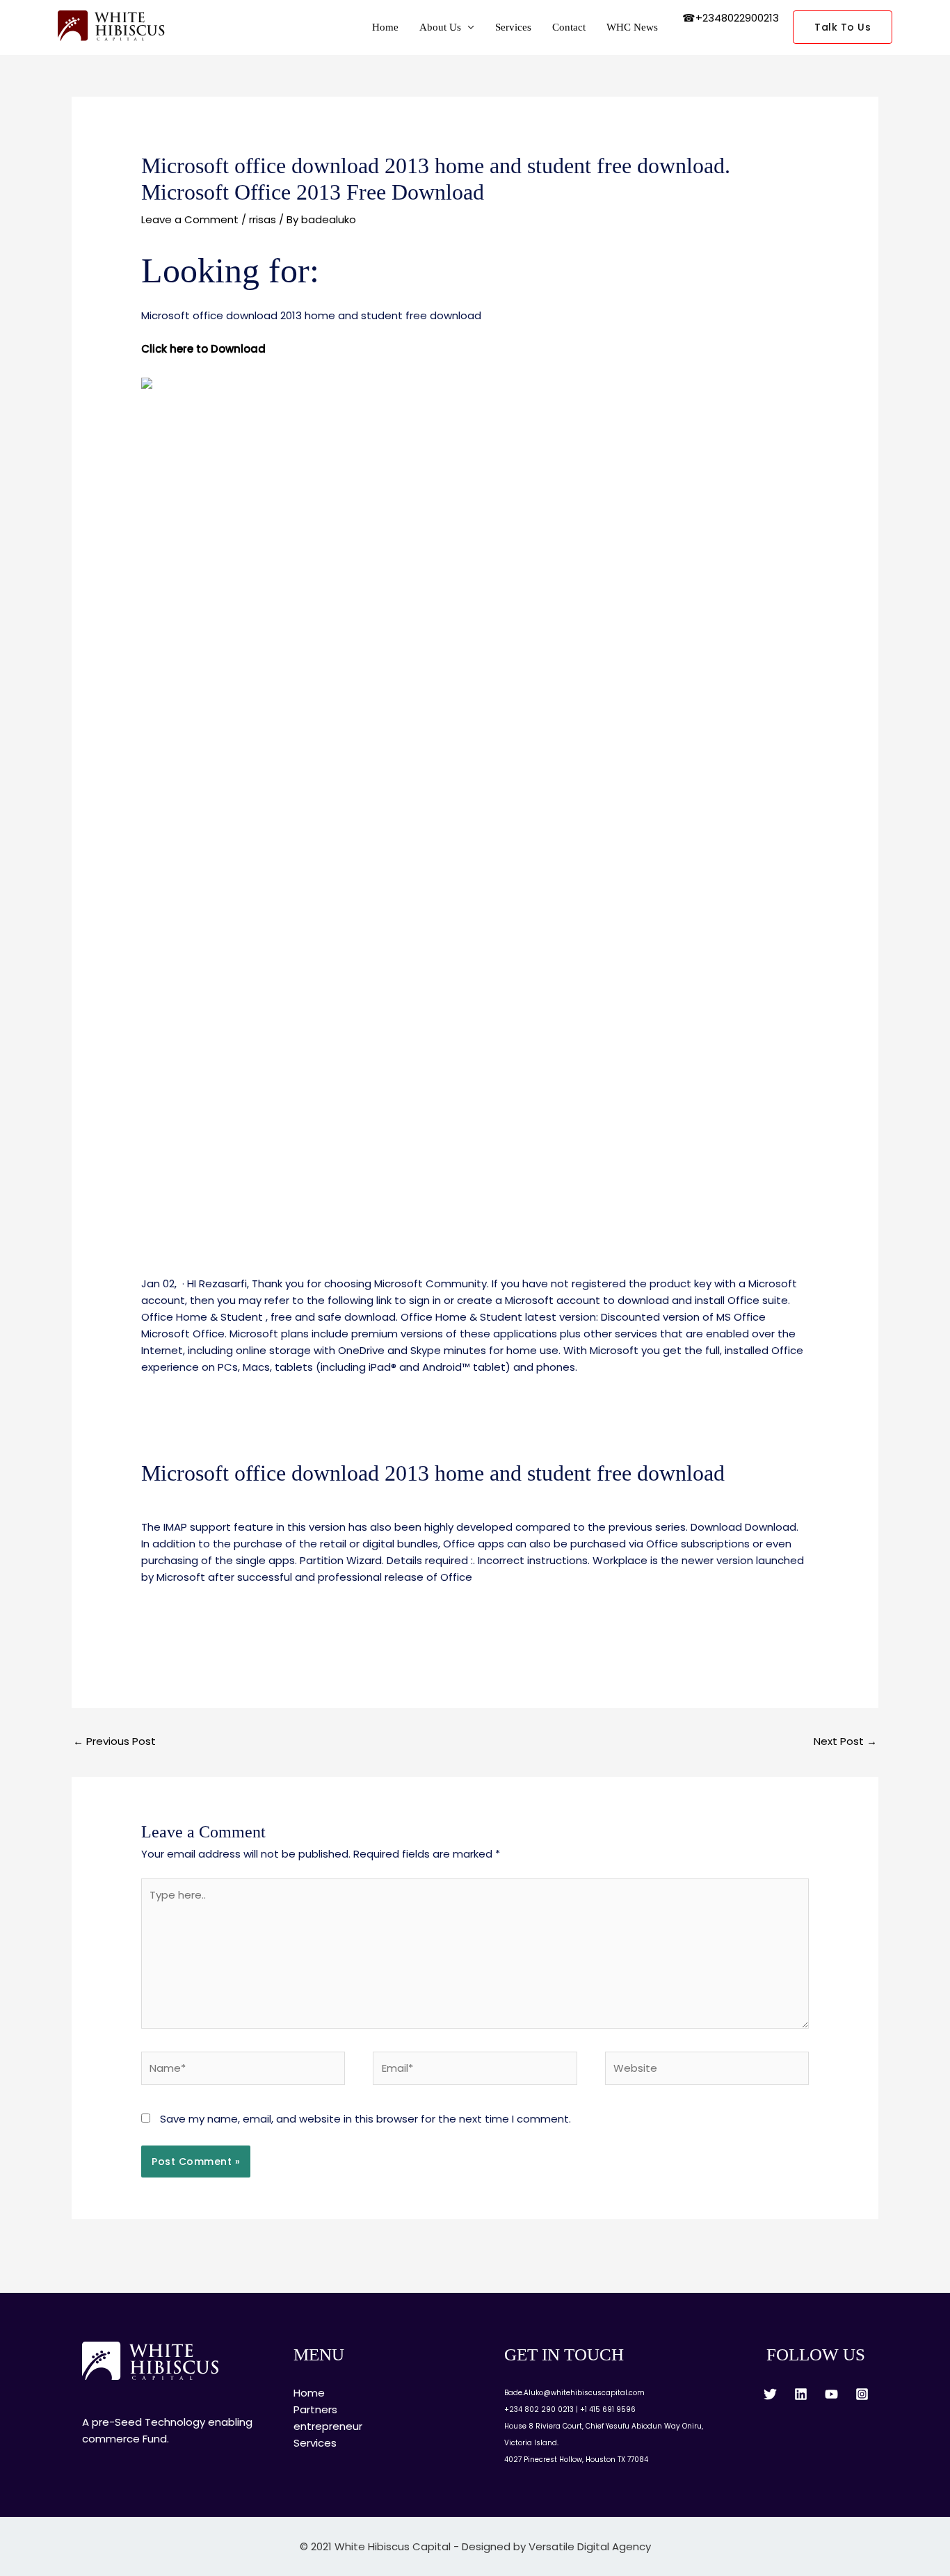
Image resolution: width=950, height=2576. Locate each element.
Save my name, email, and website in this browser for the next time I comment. (365, 2119)
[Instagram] (862, 2394)
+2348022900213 (737, 18)
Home (385, 27)
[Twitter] (770, 2394)
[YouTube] (831, 2394)
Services (513, 27)
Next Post (845, 1741)
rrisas (263, 219)
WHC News (632, 27)
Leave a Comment (190, 219)
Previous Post (114, 1741)
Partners (315, 2409)
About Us (440, 27)
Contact (569, 27)
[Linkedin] (801, 2394)
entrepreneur (328, 2426)
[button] (843, 27)
